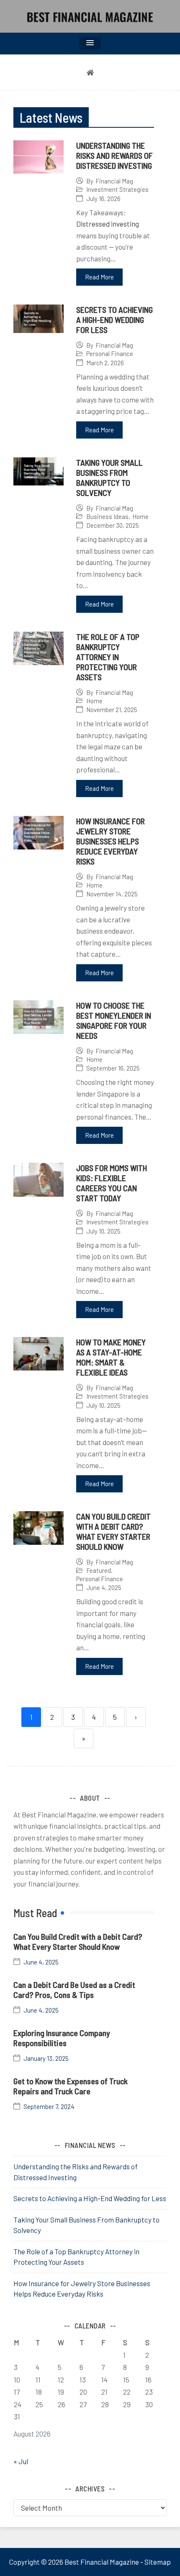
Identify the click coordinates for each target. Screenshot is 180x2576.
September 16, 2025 (113, 1068)
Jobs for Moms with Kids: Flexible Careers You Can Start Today (112, 1183)
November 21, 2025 (112, 710)
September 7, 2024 (49, 2107)
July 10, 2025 (103, 1231)
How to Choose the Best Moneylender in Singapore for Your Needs (114, 1020)
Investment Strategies (117, 189)
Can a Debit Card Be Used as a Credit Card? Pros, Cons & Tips (74, 1990)
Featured (99, 1570)
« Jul (21, 2461)
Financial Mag (114, 181)
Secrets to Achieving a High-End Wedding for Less (114, 320)
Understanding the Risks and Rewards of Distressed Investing (114, 155)
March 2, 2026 (105, 363)
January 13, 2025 (46, 2058)
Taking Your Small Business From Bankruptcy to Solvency (109, 478)
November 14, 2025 (112, 894)
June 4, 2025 (104, 1588)
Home (140, 516)
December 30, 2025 (113, 525)
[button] (90, 43)
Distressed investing (108, 224)
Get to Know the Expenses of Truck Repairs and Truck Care (71, 2086)
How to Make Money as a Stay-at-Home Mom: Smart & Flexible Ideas (111, 1357)
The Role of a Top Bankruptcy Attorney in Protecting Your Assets (108, 657)
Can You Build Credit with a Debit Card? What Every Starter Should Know (113, 1531)
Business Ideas (107, 516)
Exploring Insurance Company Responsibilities (62, 2038)
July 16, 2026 (103, 199)
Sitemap (158, 2562)
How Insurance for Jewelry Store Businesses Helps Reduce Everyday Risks (111, 841)
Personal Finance (110, 354)
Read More (99, 277)
